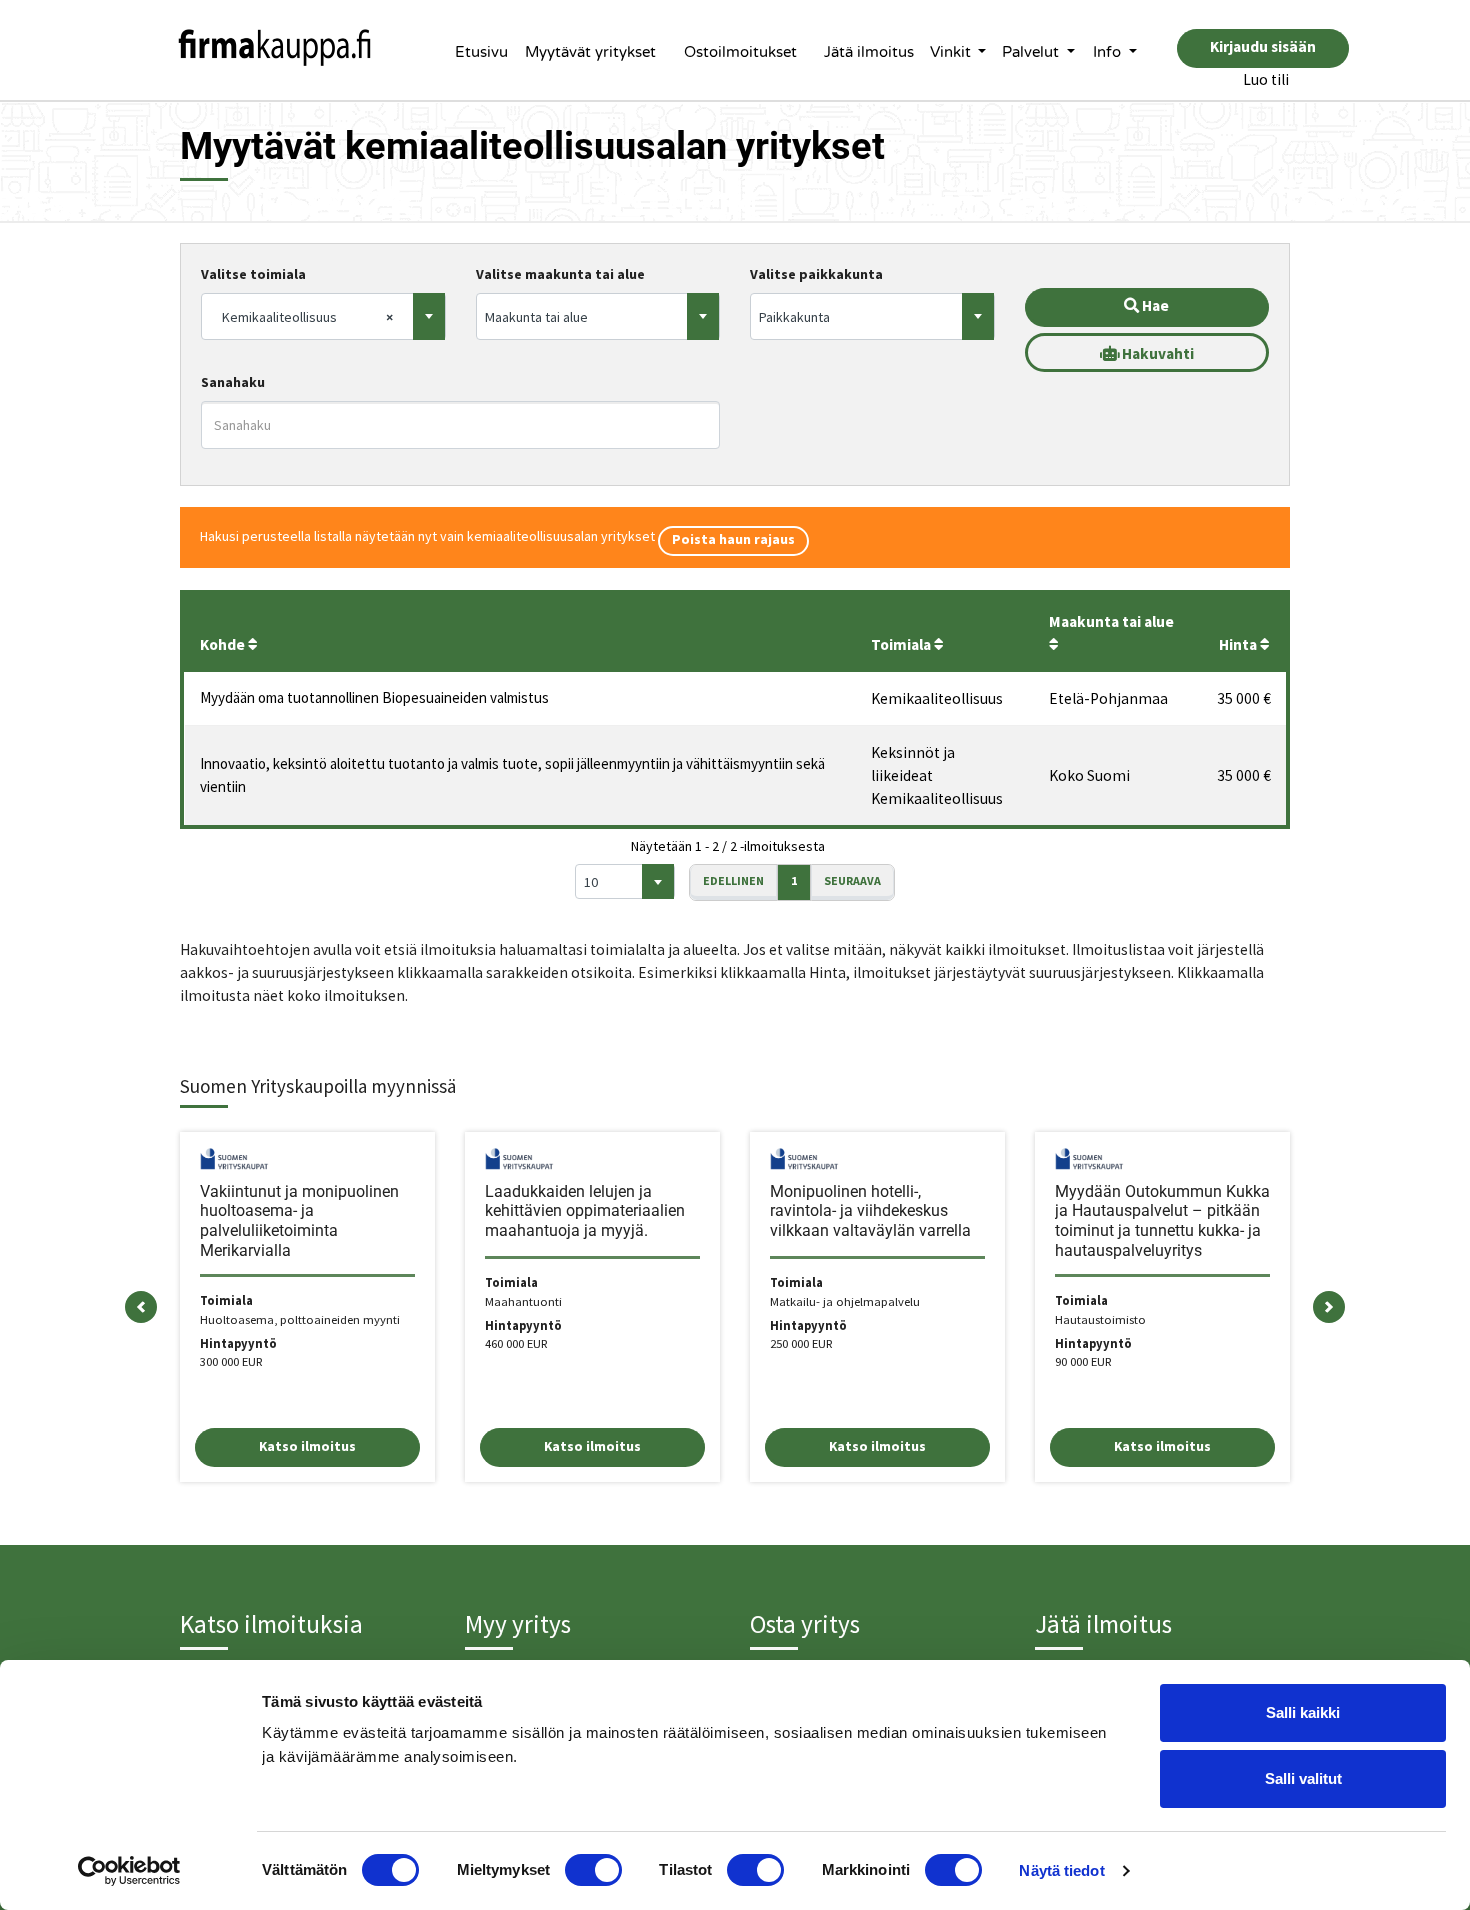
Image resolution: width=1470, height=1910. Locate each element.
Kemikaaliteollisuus (937, 698)
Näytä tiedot (1061, 1870)
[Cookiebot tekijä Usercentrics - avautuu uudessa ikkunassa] (129, 1871)
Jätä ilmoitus (869, 52)
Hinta (1239, 644)
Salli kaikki (1303, 1712)
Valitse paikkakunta (816, 274)
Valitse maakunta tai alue (560, 274)
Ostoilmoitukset (740, 52)
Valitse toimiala (253, 274)
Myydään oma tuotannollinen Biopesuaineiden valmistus (374, 697)
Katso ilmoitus (307, 1446)
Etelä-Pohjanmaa (1108, 698)
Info (1109, 52)
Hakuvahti (1156, 353)
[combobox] (323, 316)
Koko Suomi (1089, 775)
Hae (1154, 305)
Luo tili (1266, 79)
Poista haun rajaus (733, 539)
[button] (141, 1307)
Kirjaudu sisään (1263, 46)
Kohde (224, 644)
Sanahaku (233, 382)
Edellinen (733, 880)
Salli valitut (1303, 1778)
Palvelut (1032, 52)
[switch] (593, 1870)
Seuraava (852, 880)
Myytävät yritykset (590, 52)
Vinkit (952, 52)
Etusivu (481, 52)
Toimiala (902, 644)
